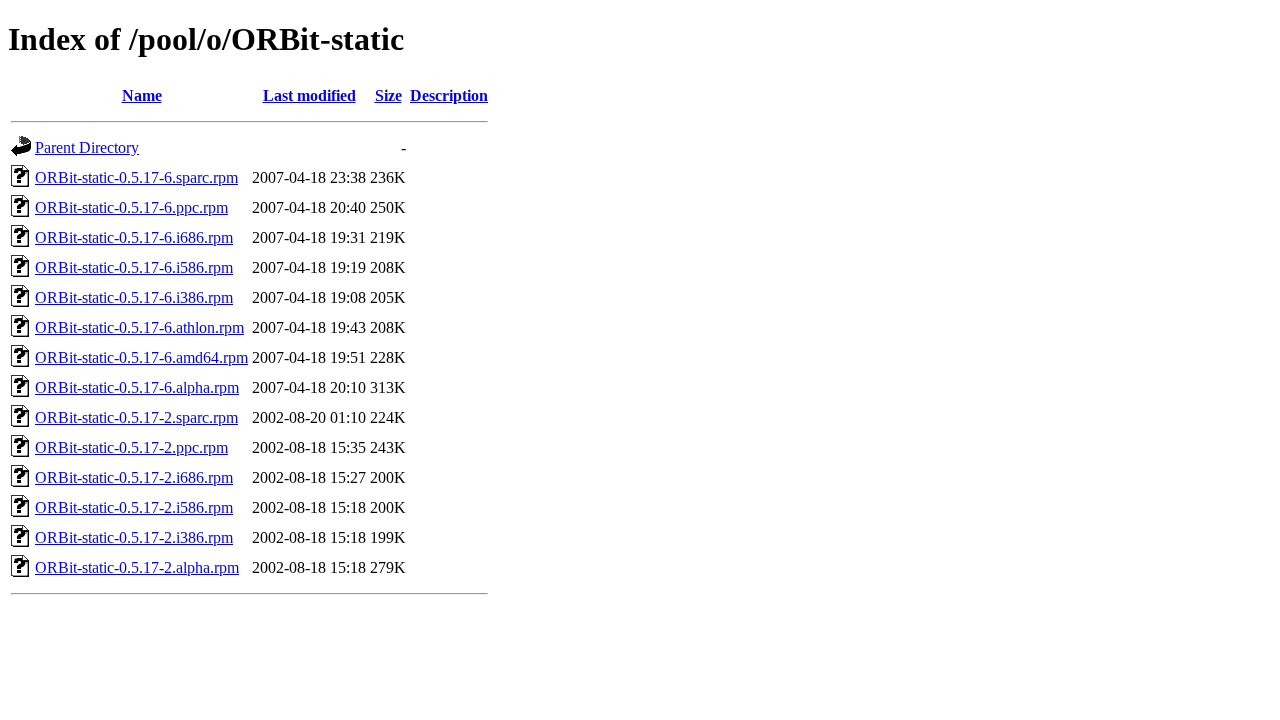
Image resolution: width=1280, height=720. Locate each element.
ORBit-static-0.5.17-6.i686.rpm (134, 237)
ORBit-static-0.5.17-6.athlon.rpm (139, 327)
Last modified (309, 95)
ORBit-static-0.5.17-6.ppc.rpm (131, 207)
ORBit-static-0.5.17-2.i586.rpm (134, 507)
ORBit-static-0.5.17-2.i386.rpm (134, 537)
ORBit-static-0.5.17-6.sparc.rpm (136, 177)
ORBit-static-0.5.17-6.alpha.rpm (137, 387)
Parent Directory (87, 147)
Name (142, 95)
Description (449, 95)
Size (388, 95)
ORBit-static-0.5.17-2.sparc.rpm (136, 417)
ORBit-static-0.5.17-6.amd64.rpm (141, 357)
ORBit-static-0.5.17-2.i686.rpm (134, 477)
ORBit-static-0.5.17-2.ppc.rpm (131, 447)
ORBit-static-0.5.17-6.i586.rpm (134, 267)
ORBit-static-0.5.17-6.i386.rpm (134, 297)
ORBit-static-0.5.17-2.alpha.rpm (137, 567)
